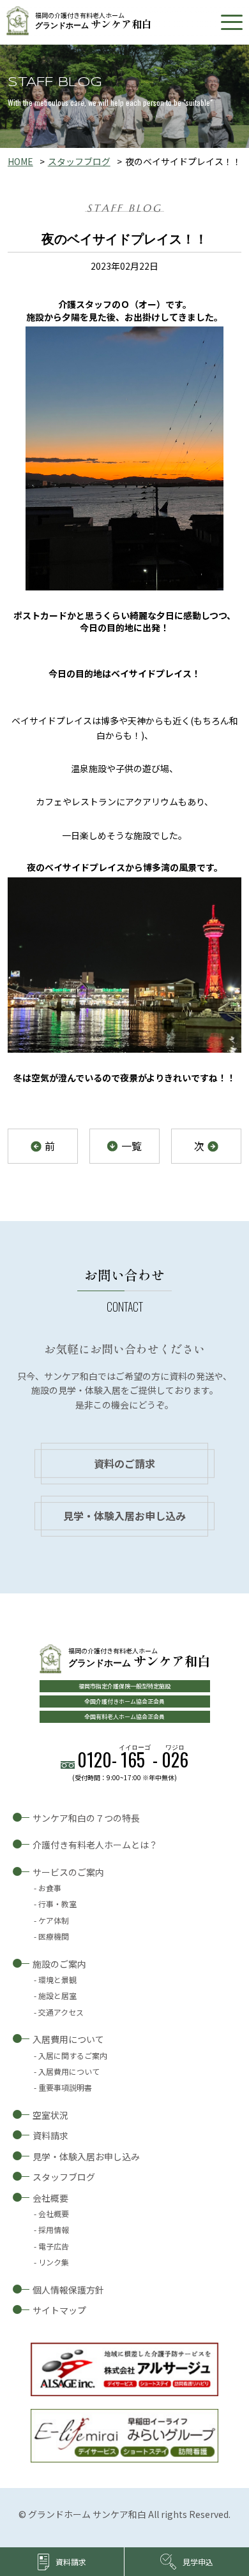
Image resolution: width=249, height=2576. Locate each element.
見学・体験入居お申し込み (124, 1516)
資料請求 (50, 2135)
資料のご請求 (124, 1463)
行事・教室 (57, 1904)
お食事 (50, 1888)
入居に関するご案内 (73, 2055)
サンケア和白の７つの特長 (86, 1818)
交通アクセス (61, 2012)
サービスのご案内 (68, 1872)
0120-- (133, 1760)
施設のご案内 (59, 1964)
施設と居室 (57, 1995)
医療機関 (54, 1936)
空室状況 (50, 2115)
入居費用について (68, 2039)
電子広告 (54, 2246)
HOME (20, 161)
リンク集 (54, 2262)
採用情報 (54, 2229)
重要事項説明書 (65, 2087)
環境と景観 (57, 1980)
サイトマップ (59, 2310)
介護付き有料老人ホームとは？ (95, 1845)
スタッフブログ (79, 161)
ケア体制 (54, 1920)
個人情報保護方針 (68, 2290)
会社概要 (50, 2198)
